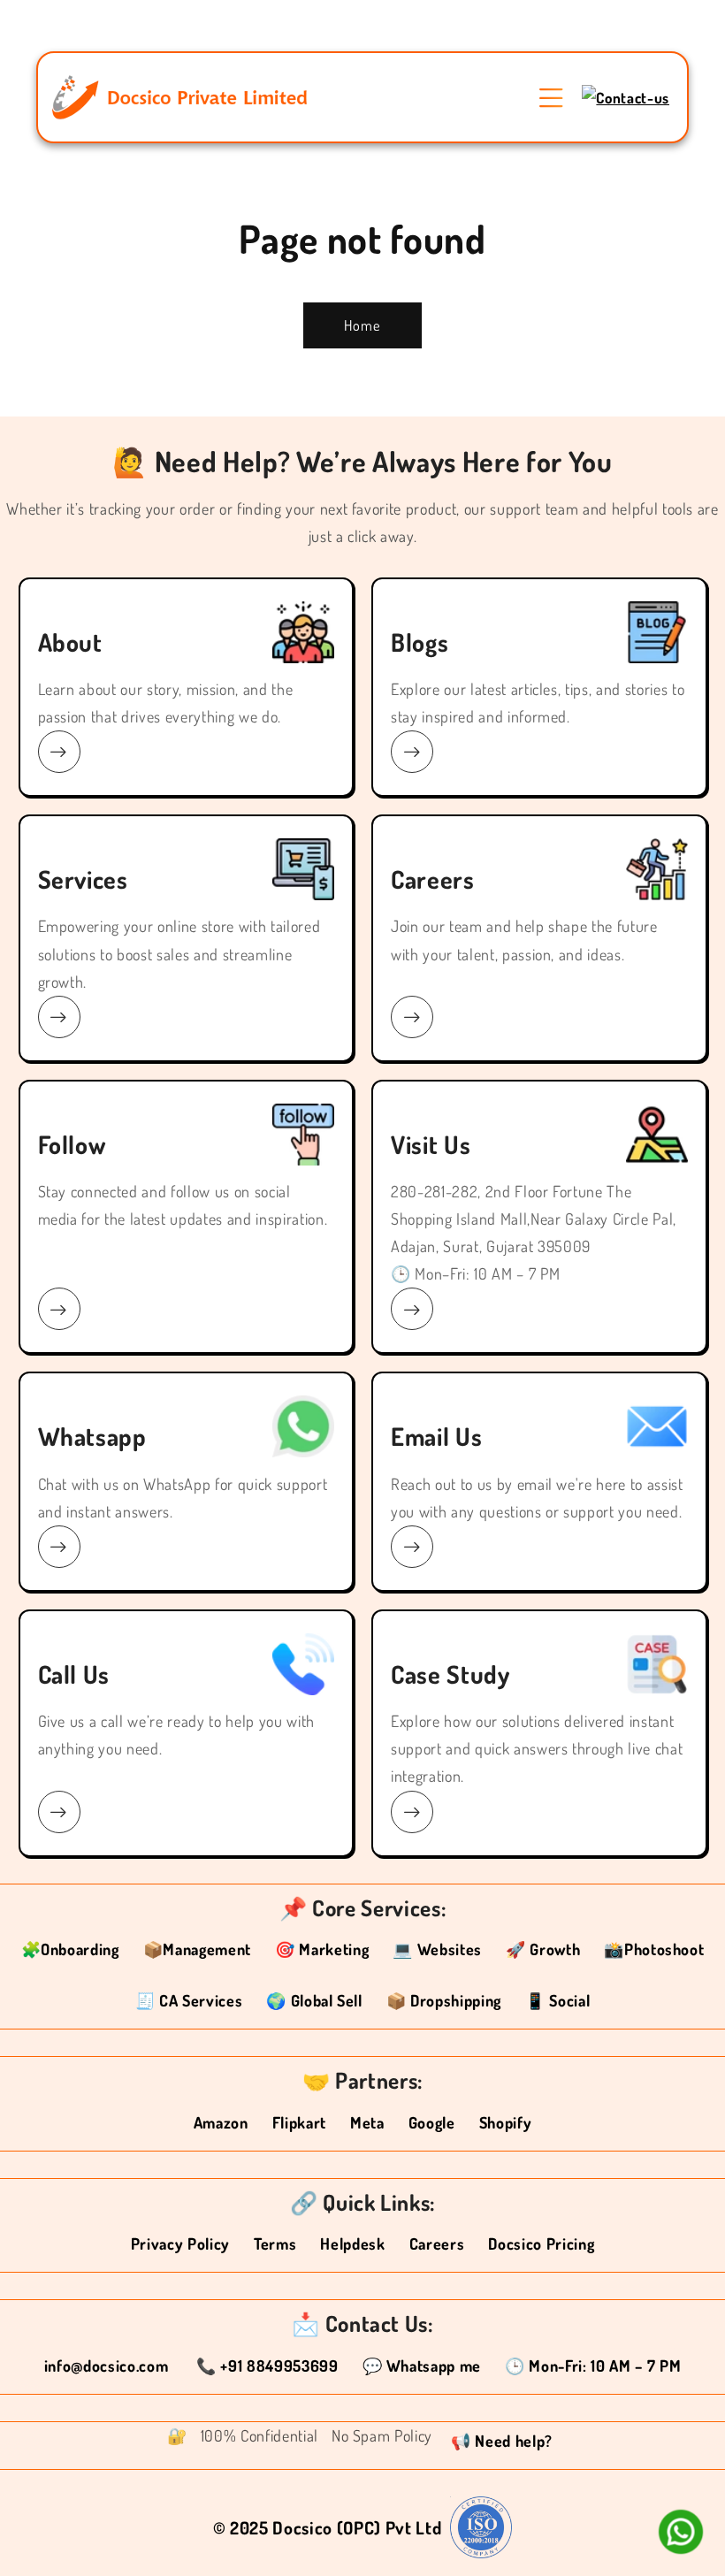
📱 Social (557, 2000)
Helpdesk (352, 2243)
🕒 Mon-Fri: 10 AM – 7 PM (593, 2366)
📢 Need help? (502, 2441)
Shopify (506, 2122)
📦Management (197, 1949)
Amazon (221, 2122)
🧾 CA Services (189, 2000)
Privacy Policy (180, 2243)
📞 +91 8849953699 (267, 2366)
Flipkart (299, 2122)
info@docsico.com (108, 2366)
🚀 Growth (543, 1949)
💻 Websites (437, 1949)
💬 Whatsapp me (422, 2366)
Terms (275, 2243)
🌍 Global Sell (314, 2000)
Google (432, 2122)
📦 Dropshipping (444, 2000)
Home (362, 325)
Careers (437, 2243)
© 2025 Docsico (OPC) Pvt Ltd (327, 2527)
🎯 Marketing (322, 1949)
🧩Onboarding (70, 1949)
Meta (367, 2122)
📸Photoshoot (654, 1949)
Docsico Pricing (541, 2243)
